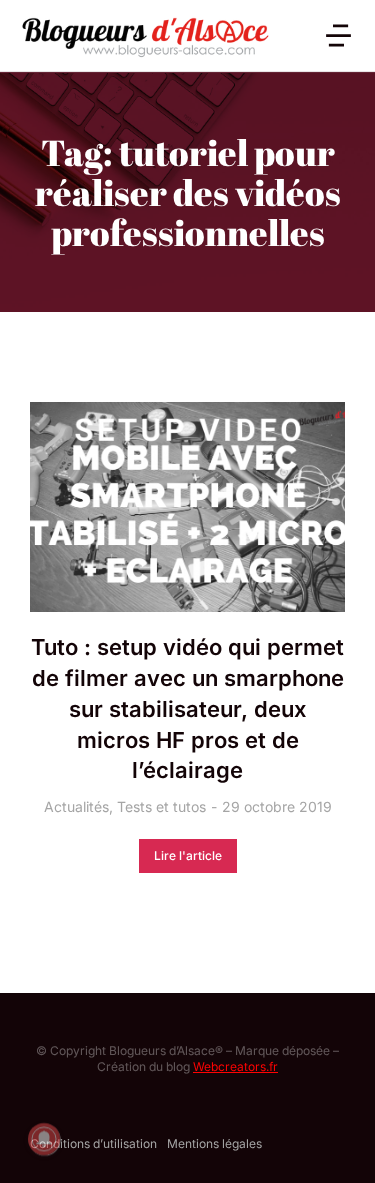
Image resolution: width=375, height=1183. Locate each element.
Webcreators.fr (235, 1066)
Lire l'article (188, 855)
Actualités (76, 806)
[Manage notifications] (44, 1139)
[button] (338, 35)
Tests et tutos (161, 806)
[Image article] (187, 507)
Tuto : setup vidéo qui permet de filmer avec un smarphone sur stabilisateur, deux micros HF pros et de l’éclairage (187, 708)
